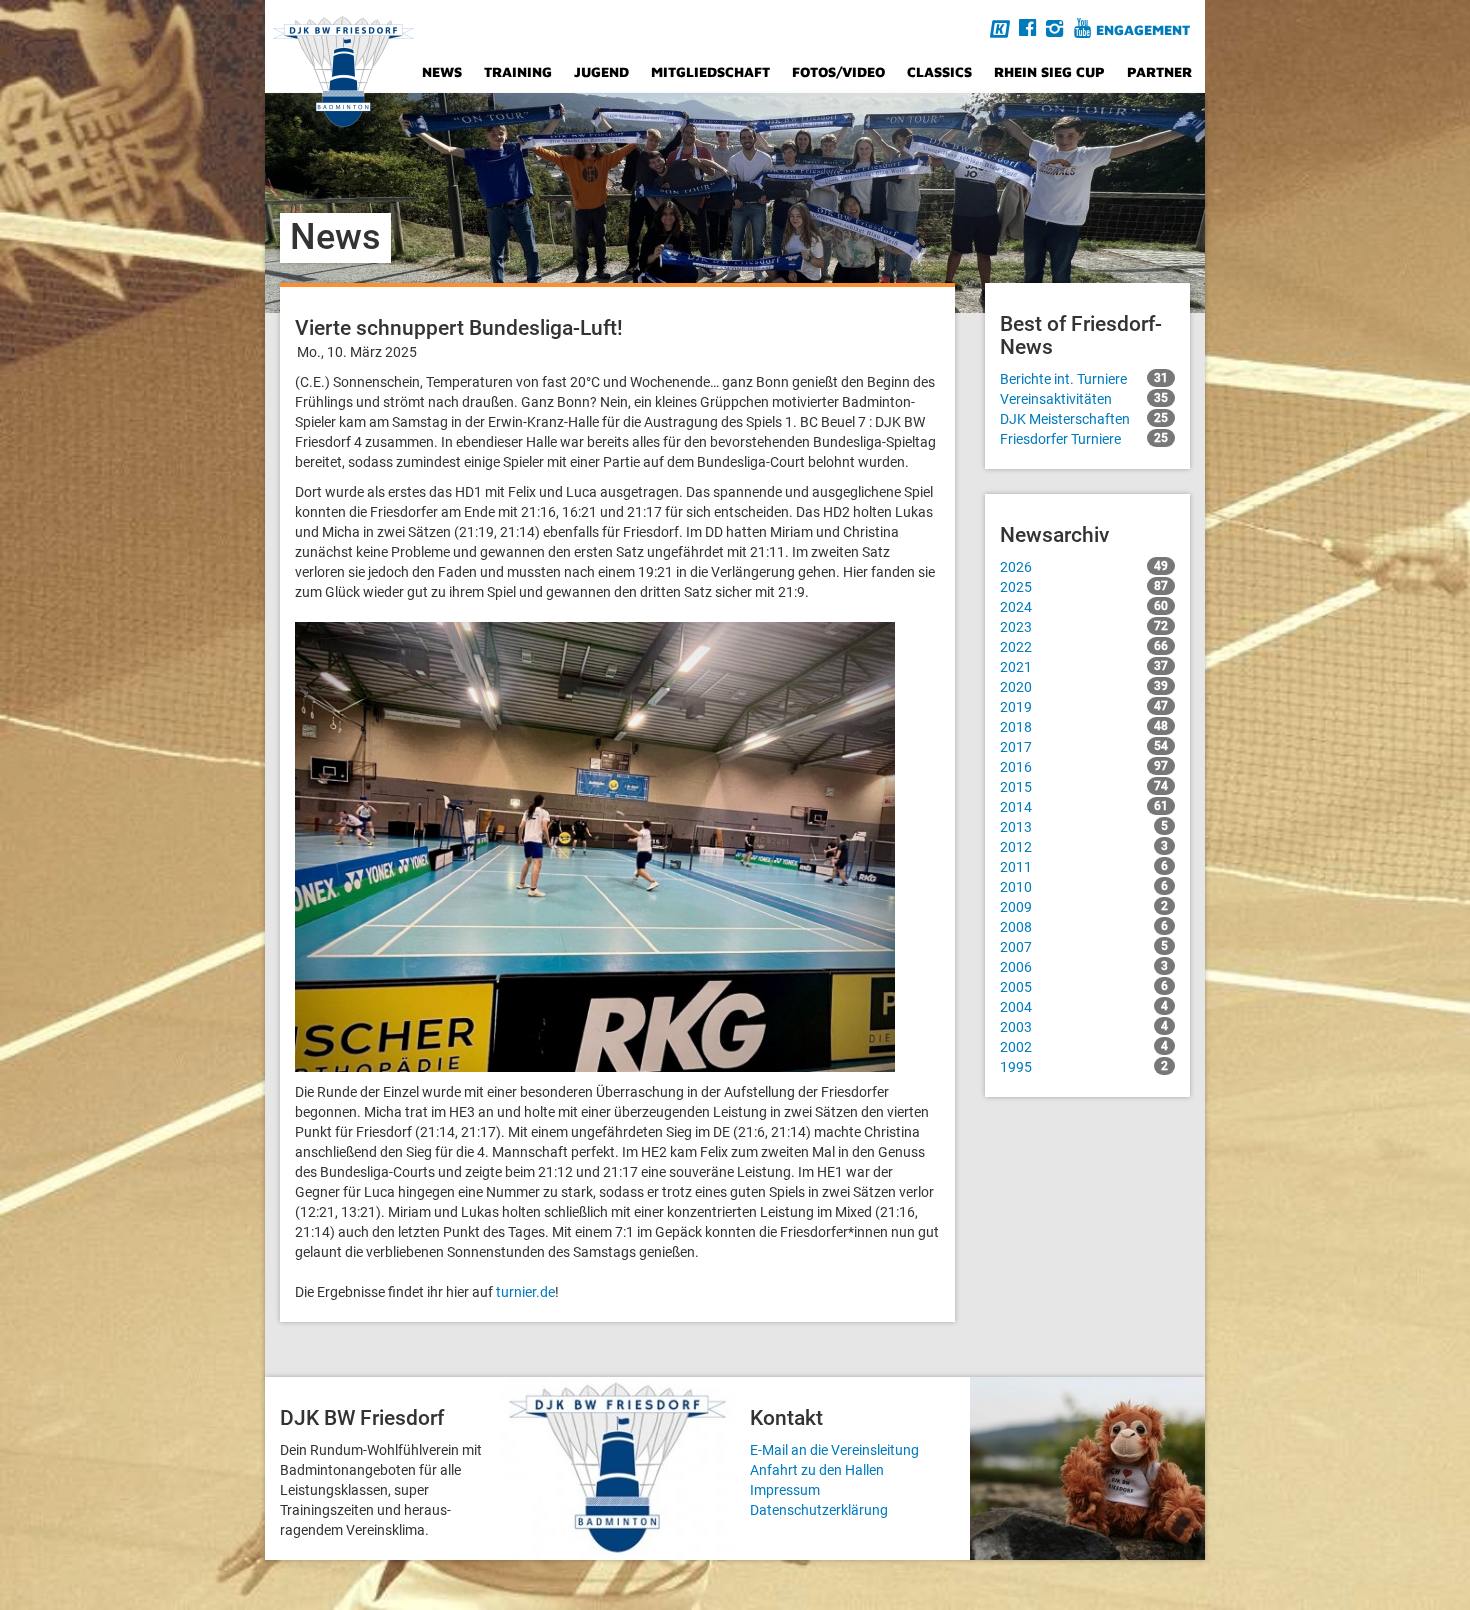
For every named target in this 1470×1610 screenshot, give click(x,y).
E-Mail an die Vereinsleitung (834, 1450)
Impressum (785, 1490)
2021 (1084, 667)
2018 (1084, 727)
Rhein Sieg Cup (1049, 71)
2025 (1084, 587)
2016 (1084, 767)
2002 (1084, 1047)
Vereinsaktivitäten (1084, 399)
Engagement (1143, 29)
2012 (1084, 847)
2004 (1084, 1007)
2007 (1084, 947)
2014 (1084, 807)
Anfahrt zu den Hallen (817, 1470)
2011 (1084, 867)
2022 (1084, 647)
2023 (1084, 627)
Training (518, 71)
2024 (1084, 607)
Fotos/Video (838, 71)
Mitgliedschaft (710, 71)
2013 (1084, 827)
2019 (1084, 707)
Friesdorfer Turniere (1084, 439)
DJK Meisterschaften (1084, 419)
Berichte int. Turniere (1084, 379)
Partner (1159, 71)
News (442, 71)
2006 (1084, 967)
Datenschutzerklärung (819, 1510)
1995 (1084, 1067)
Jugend (601, 71)
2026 (1084, 567)
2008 (1084, 927)
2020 (1084, 687)
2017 (1084, 747)
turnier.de (525, 1292)
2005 (1084, 987)
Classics (939, 71)
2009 (1084, 907)
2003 (1084, 1027)
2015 (1084, 787)
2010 (1084, 887)
